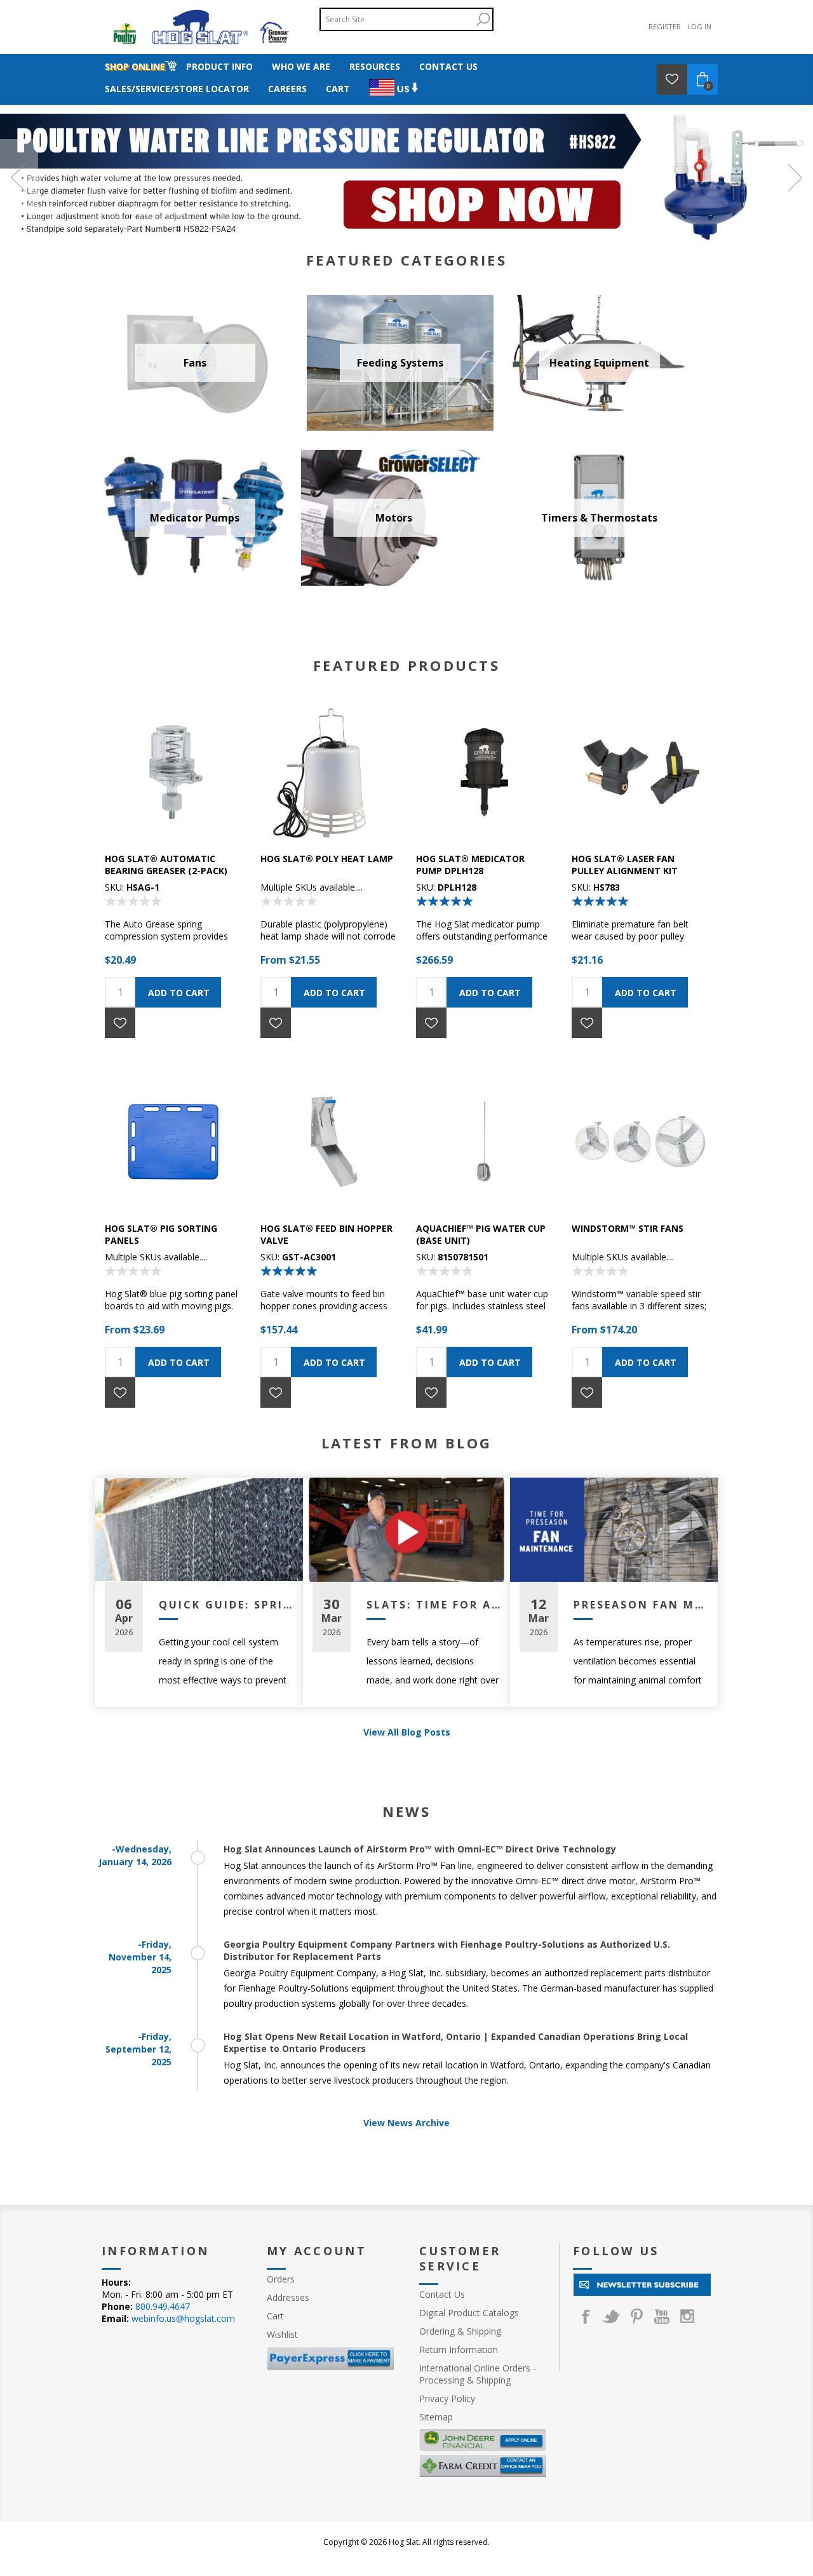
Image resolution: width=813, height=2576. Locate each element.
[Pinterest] (636, 2316)
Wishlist (282, 2334)
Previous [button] (19, 177)
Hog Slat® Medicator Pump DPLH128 (470, 865)
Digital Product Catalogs (469, 2313)
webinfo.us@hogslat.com (183, 2318)
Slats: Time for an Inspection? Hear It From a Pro (434, 1605)
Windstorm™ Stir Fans (628, 1228)
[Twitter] (611, 2316)
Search (483, 19)
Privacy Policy (447, 2398)
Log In (699, 26)
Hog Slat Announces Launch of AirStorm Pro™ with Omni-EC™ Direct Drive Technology (420, 1849)
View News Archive (406, 2123)
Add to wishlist (120, 1023)
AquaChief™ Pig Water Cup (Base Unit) (481, 1234)
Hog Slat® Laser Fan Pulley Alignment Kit (625, 865)
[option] (406, 177)
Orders (281, 2279)
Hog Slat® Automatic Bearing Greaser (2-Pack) (166, 865)
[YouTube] (662, 2316)
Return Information (459, 2350)
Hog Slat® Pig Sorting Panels (161, 1234)
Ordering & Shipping (460, 2331)
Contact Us (442, 2294)
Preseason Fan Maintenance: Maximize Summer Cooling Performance (641, 1605)
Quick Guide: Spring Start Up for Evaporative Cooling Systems (226, 1605)
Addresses (288, 2297)
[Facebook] (586, 2316)
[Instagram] (687, 2316)
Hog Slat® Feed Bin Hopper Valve (326, 1234)
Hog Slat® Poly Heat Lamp (327, 859)
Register (665, 26)
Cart (275, 2316)
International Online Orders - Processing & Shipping (478, 2374)
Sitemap (436, 2417)
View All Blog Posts (407, 1732)
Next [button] (794, 177)
